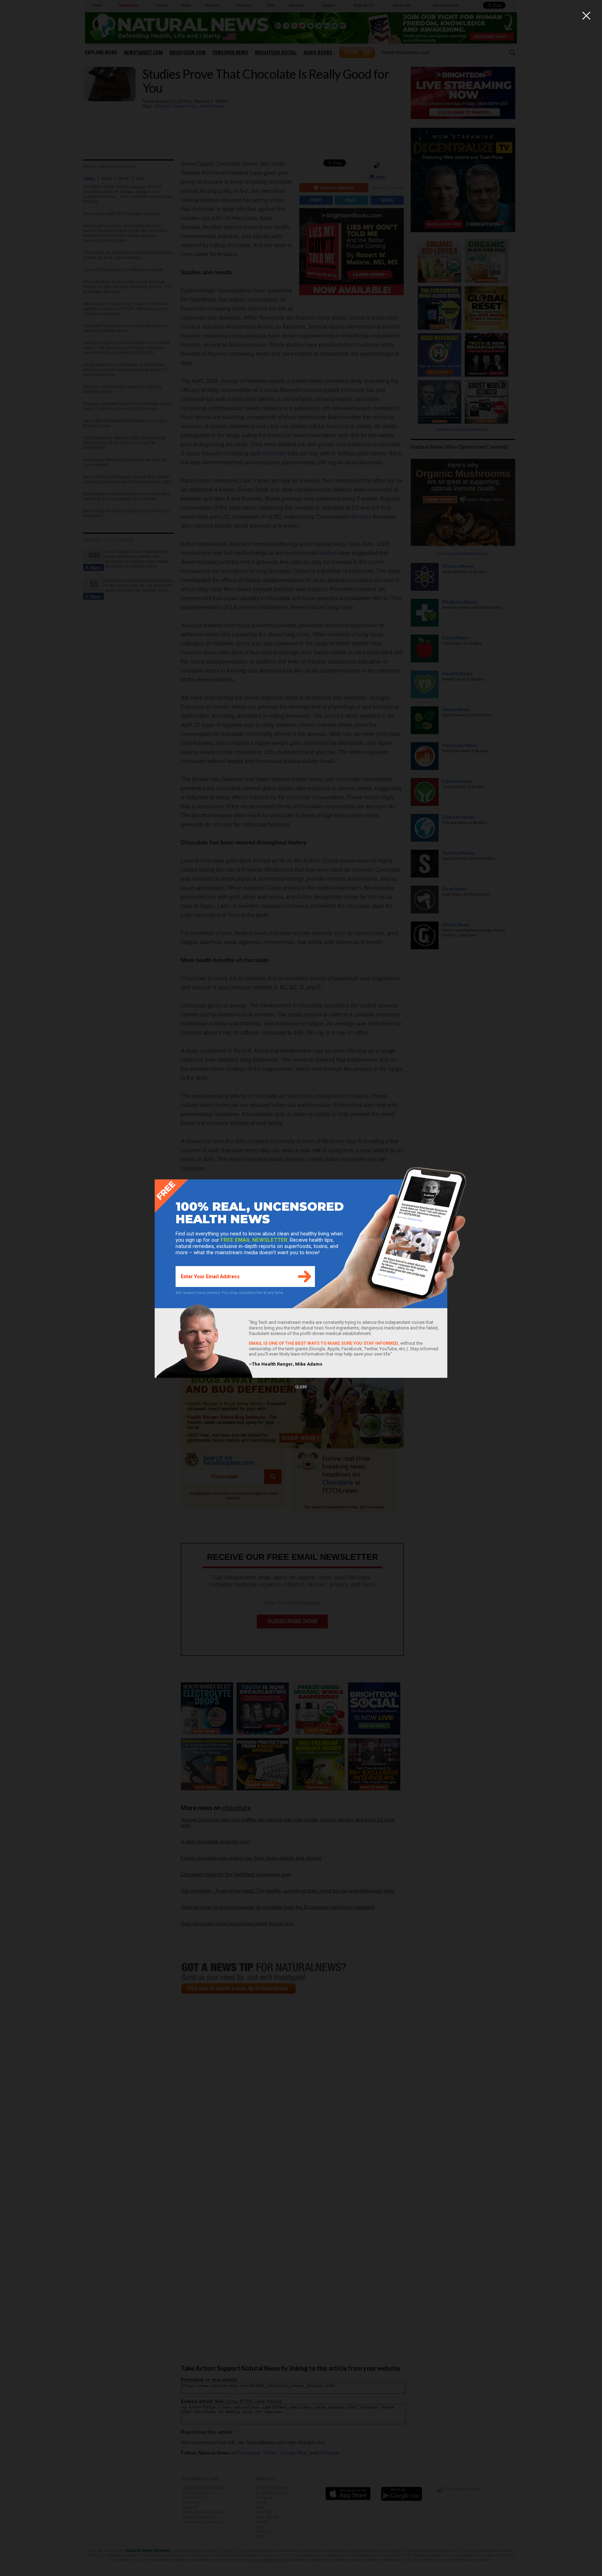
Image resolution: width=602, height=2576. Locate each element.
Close (301, 1387)
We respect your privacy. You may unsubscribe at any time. (230, 1293)
